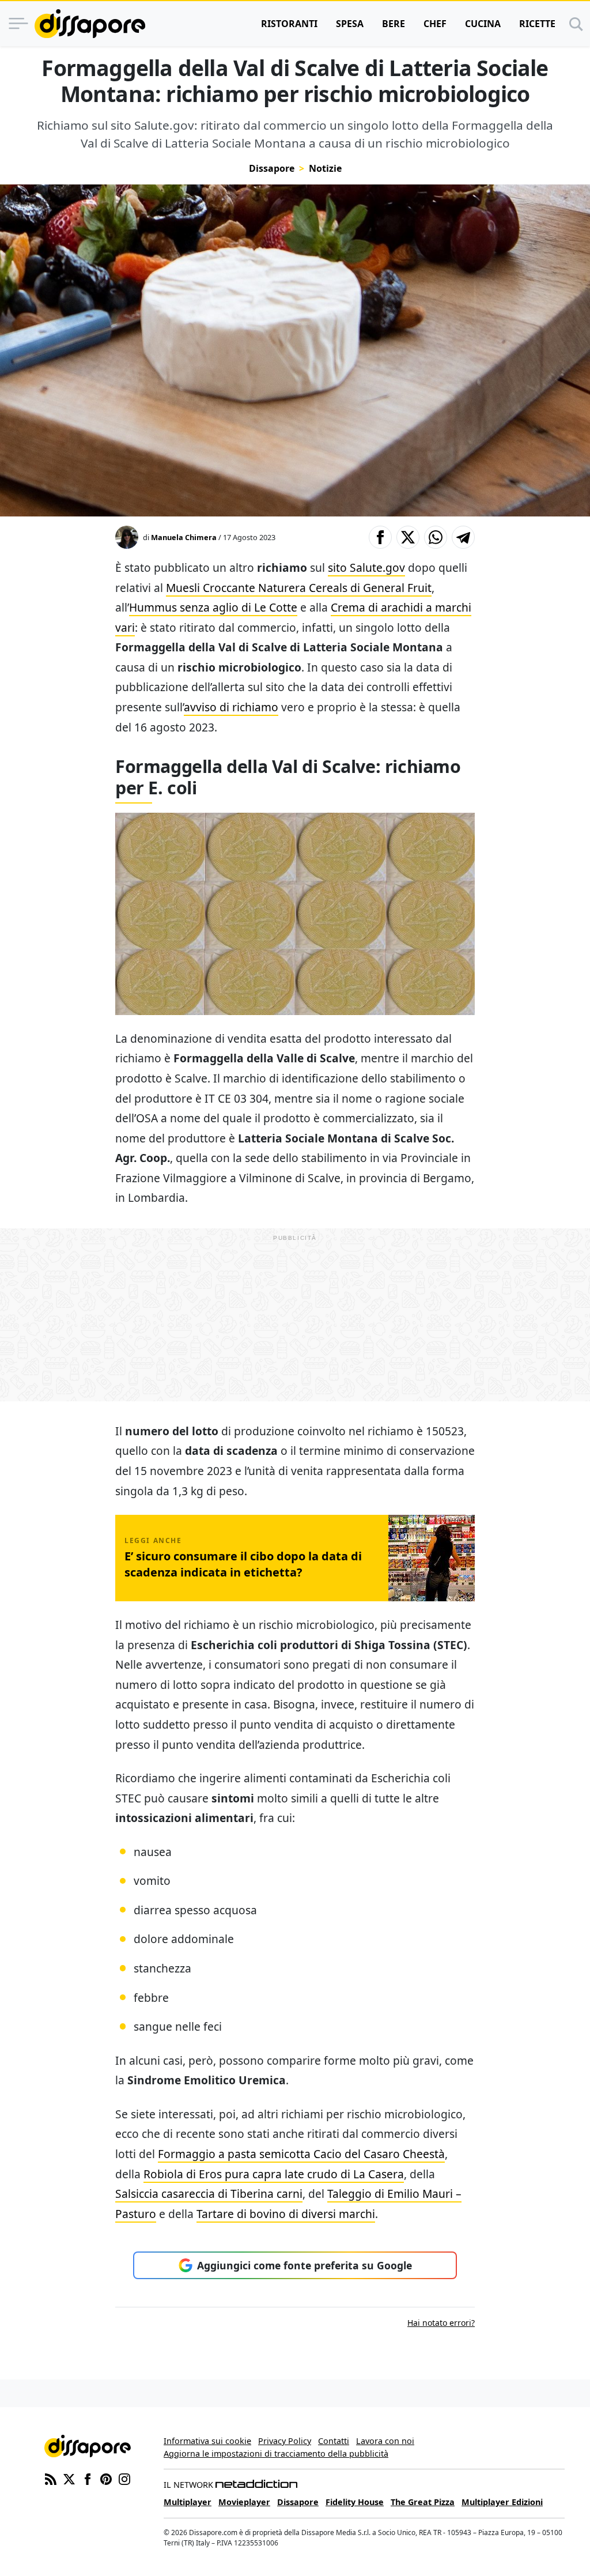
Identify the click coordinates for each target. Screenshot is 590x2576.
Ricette (537, 24)
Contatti (334, 2441)
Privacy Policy (285, 2441)
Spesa (350, 24)
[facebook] (88, 2478)
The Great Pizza (423, 2502)
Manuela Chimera (184, 537)
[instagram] (124, 2478)
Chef (435, 24)
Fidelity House (355, 2502)
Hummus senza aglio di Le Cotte (213, 607)
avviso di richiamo (231, 707)
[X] (69, 2478)
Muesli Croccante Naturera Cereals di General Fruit (299, 588)
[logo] (90, 24)
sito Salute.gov (366, 567)
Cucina (483, 24)
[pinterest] (106, 2478)
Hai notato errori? (441, 2323)
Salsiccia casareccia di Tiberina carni (209, 2194)
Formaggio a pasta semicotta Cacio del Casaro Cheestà (301, 2154)
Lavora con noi (385, 2441)
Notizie (325, 168)
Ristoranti (289, 24)
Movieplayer (244, 2502)
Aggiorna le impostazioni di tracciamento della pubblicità (276, 2454)
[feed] (51, 2478)
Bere (394, 24)
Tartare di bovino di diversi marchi (286, 2214)
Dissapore (272, 168)
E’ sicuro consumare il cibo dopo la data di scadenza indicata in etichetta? (243, 1564)
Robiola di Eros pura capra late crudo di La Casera (274, 2174)
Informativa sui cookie (207, 2441)
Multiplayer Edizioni (502, 2502)
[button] (380, 537)
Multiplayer (188, 2502)
